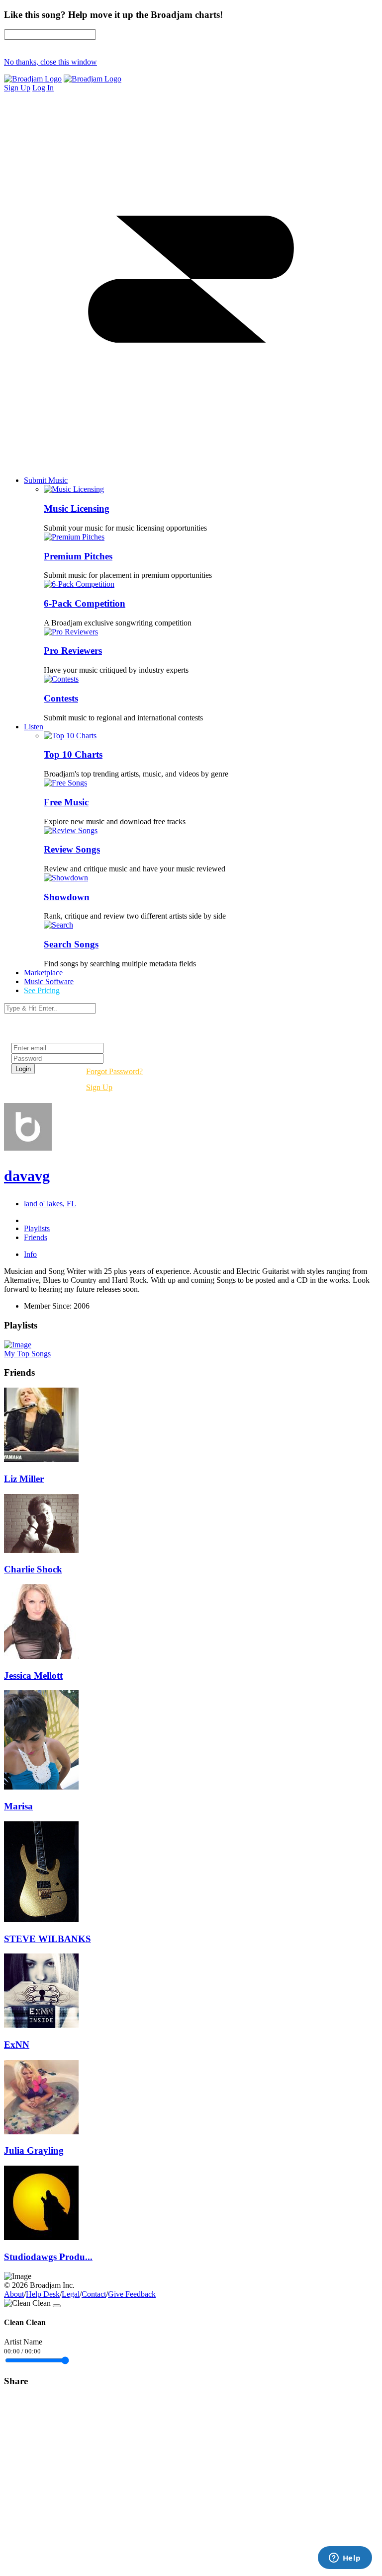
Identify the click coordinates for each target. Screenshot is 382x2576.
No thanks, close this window (50, 62)
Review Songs (72, 849)
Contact (94, 2294)
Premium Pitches (78, 556)
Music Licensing (77, 508)
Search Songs (71, 944)
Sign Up (99, 1087)
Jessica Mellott (33, 1676)
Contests (61, 698)
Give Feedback (132, 2294)
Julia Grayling (34, 2150)
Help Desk (43, 2294)
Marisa (18, 1806)
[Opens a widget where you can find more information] (345, 2559)
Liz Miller (24, 1479)
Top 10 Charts (73, 754)
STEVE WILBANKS (48, 1939)
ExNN (17, 2045)
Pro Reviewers (73, 651)
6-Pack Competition (85, 603)
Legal (71, 2294)
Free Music (66, 802)
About (14, 2294)
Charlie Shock (33, 1569)
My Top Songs (27, 1354)
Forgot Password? (114, 1071)
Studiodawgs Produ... (48, 2257)
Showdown (67, 897)
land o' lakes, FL (50, 1204)
